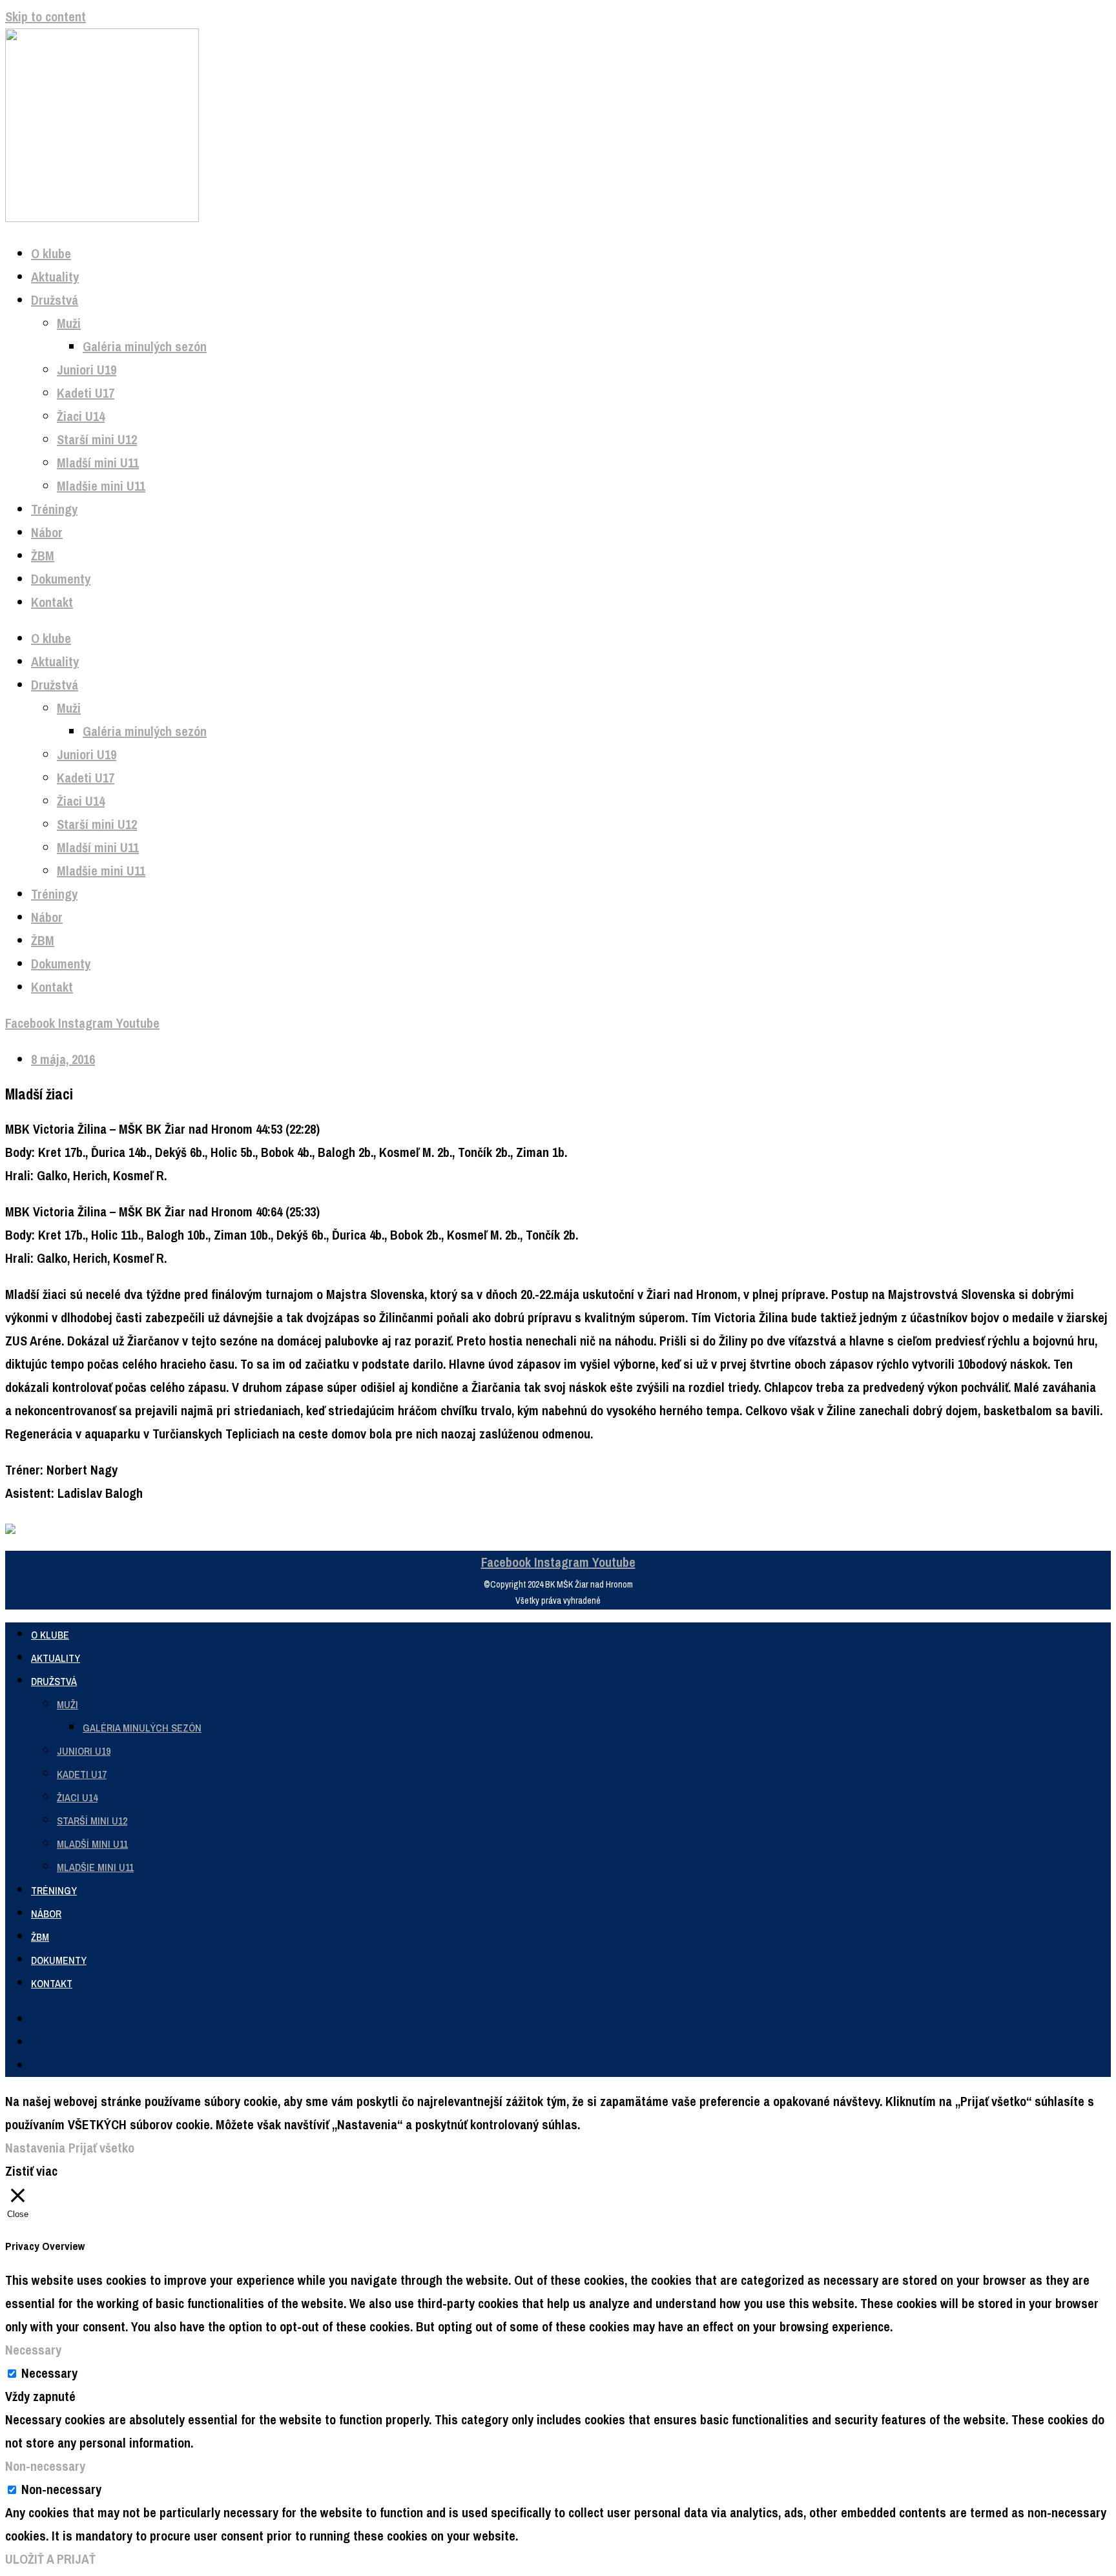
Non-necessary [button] (45, 2466)
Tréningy (54, 509)
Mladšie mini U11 (101, 486)
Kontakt (52, 602)
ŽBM (43, 556)
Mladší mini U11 (98, 463)
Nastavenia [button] (35, 2148)
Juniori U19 (87, 370)
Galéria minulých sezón (145, 346)
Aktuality (55, 277)
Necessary (49, 2373)
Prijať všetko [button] (101, 2148)
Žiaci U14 (81, 416)
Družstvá (55, 300)
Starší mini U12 (97, 439)
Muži (69, 323)
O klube (51, 253)
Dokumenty (61, 579)
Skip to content (46, 16)
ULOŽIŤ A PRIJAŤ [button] (50, 2559)
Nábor (47, 532)
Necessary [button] (33, 2350)
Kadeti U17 (86, 393)
